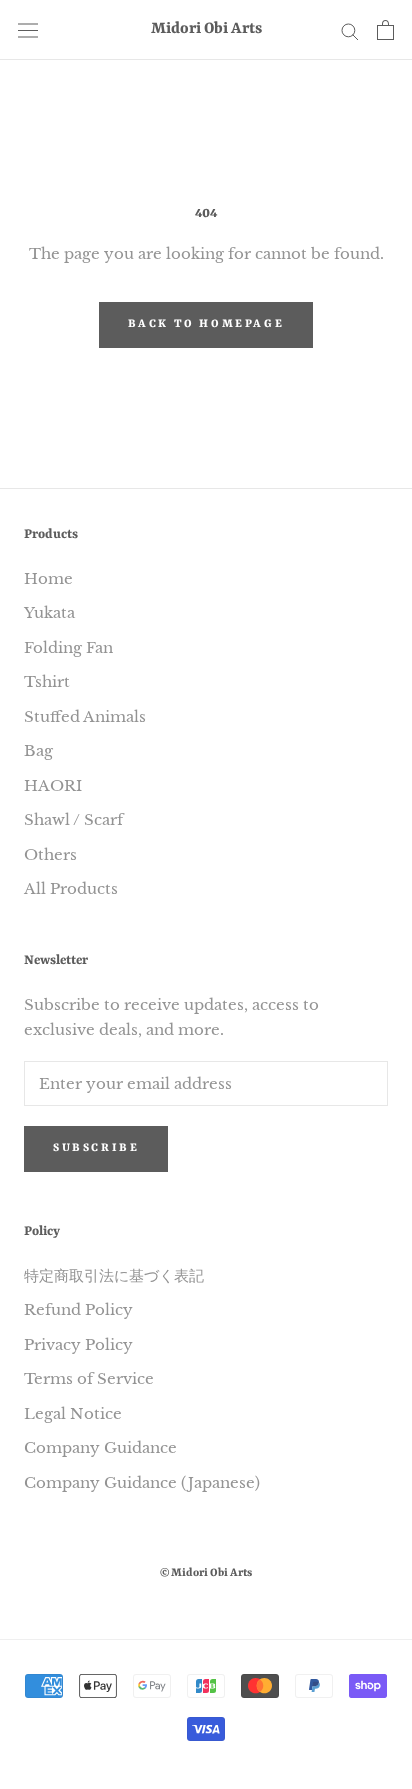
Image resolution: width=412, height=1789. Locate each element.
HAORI (53, 785)
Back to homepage (206, 324)
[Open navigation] (28, 30)
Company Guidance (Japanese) (142, 1482)
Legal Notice (73, 1413)
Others (50, 854)
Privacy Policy (78, 1344)
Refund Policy (78, 1309)
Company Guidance (100, 1447)
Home (48, 578)
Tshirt (47, 681)
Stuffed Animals (85, 716)
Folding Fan (68, 647)
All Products (71, 888)
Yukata (49, 612)
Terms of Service (89, 1378)
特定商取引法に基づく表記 (114, 1275)
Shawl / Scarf (73, 819)
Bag (38, 750)
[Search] (350, 30)
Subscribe (96, 1148)
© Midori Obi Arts (206, 1573)
